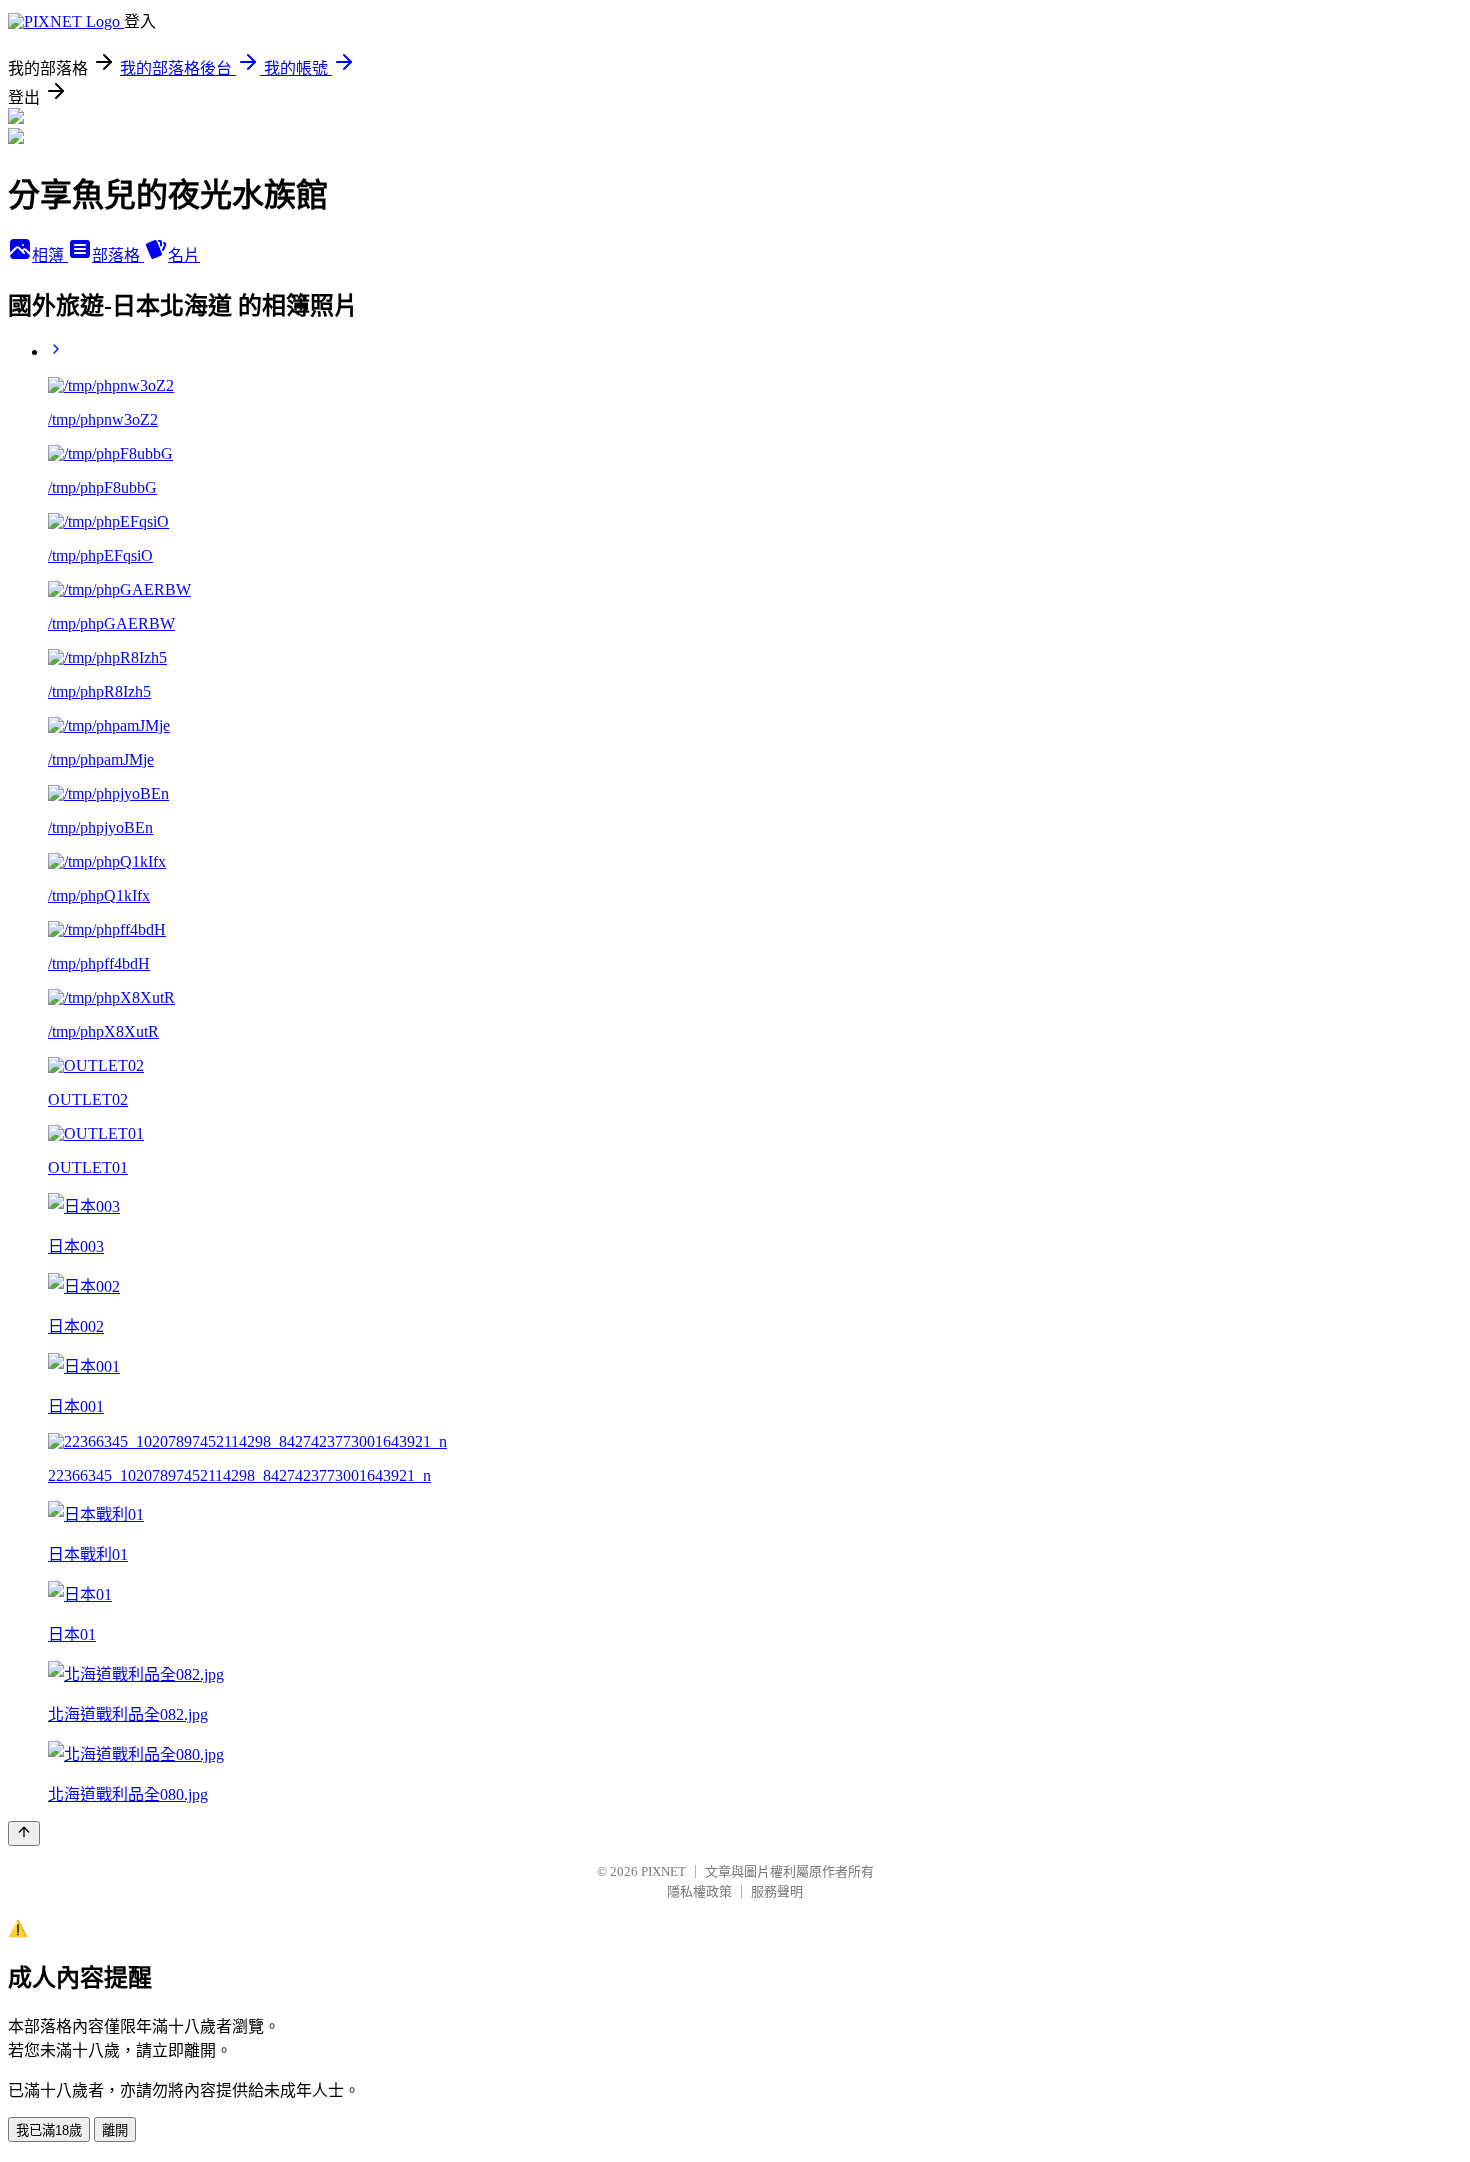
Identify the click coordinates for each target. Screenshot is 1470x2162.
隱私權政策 (699, 1891)
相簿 (50, 255)
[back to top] (24, 1833)
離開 (115, 2130)
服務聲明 (777, 1891)
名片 (184, 255)
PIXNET (663, 1871)
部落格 (118, 255)
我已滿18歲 (49, 2130)
